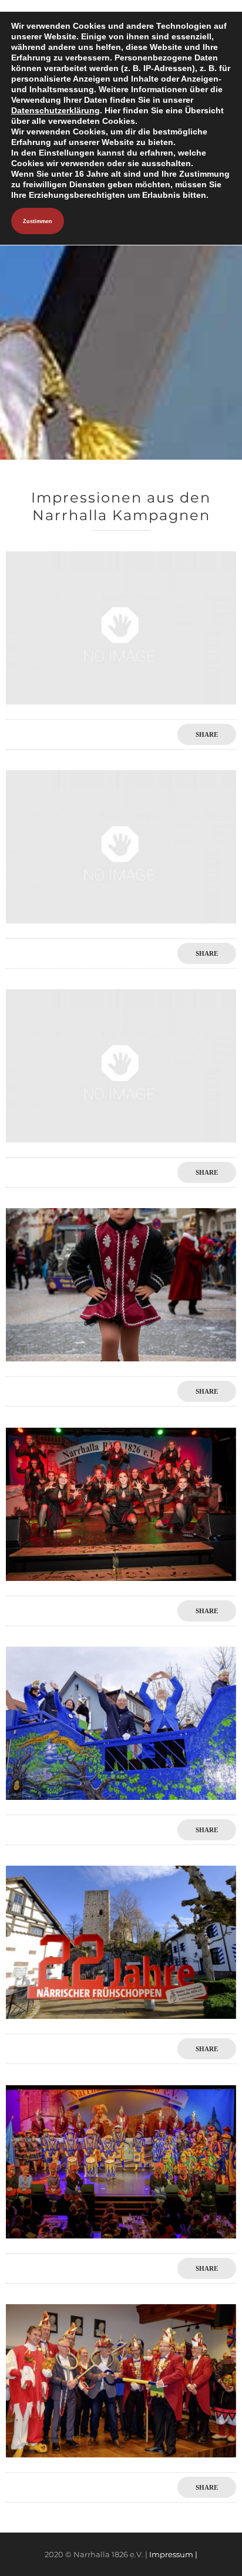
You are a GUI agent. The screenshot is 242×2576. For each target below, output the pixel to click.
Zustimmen (38, 221)
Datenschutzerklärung (56, 110)
